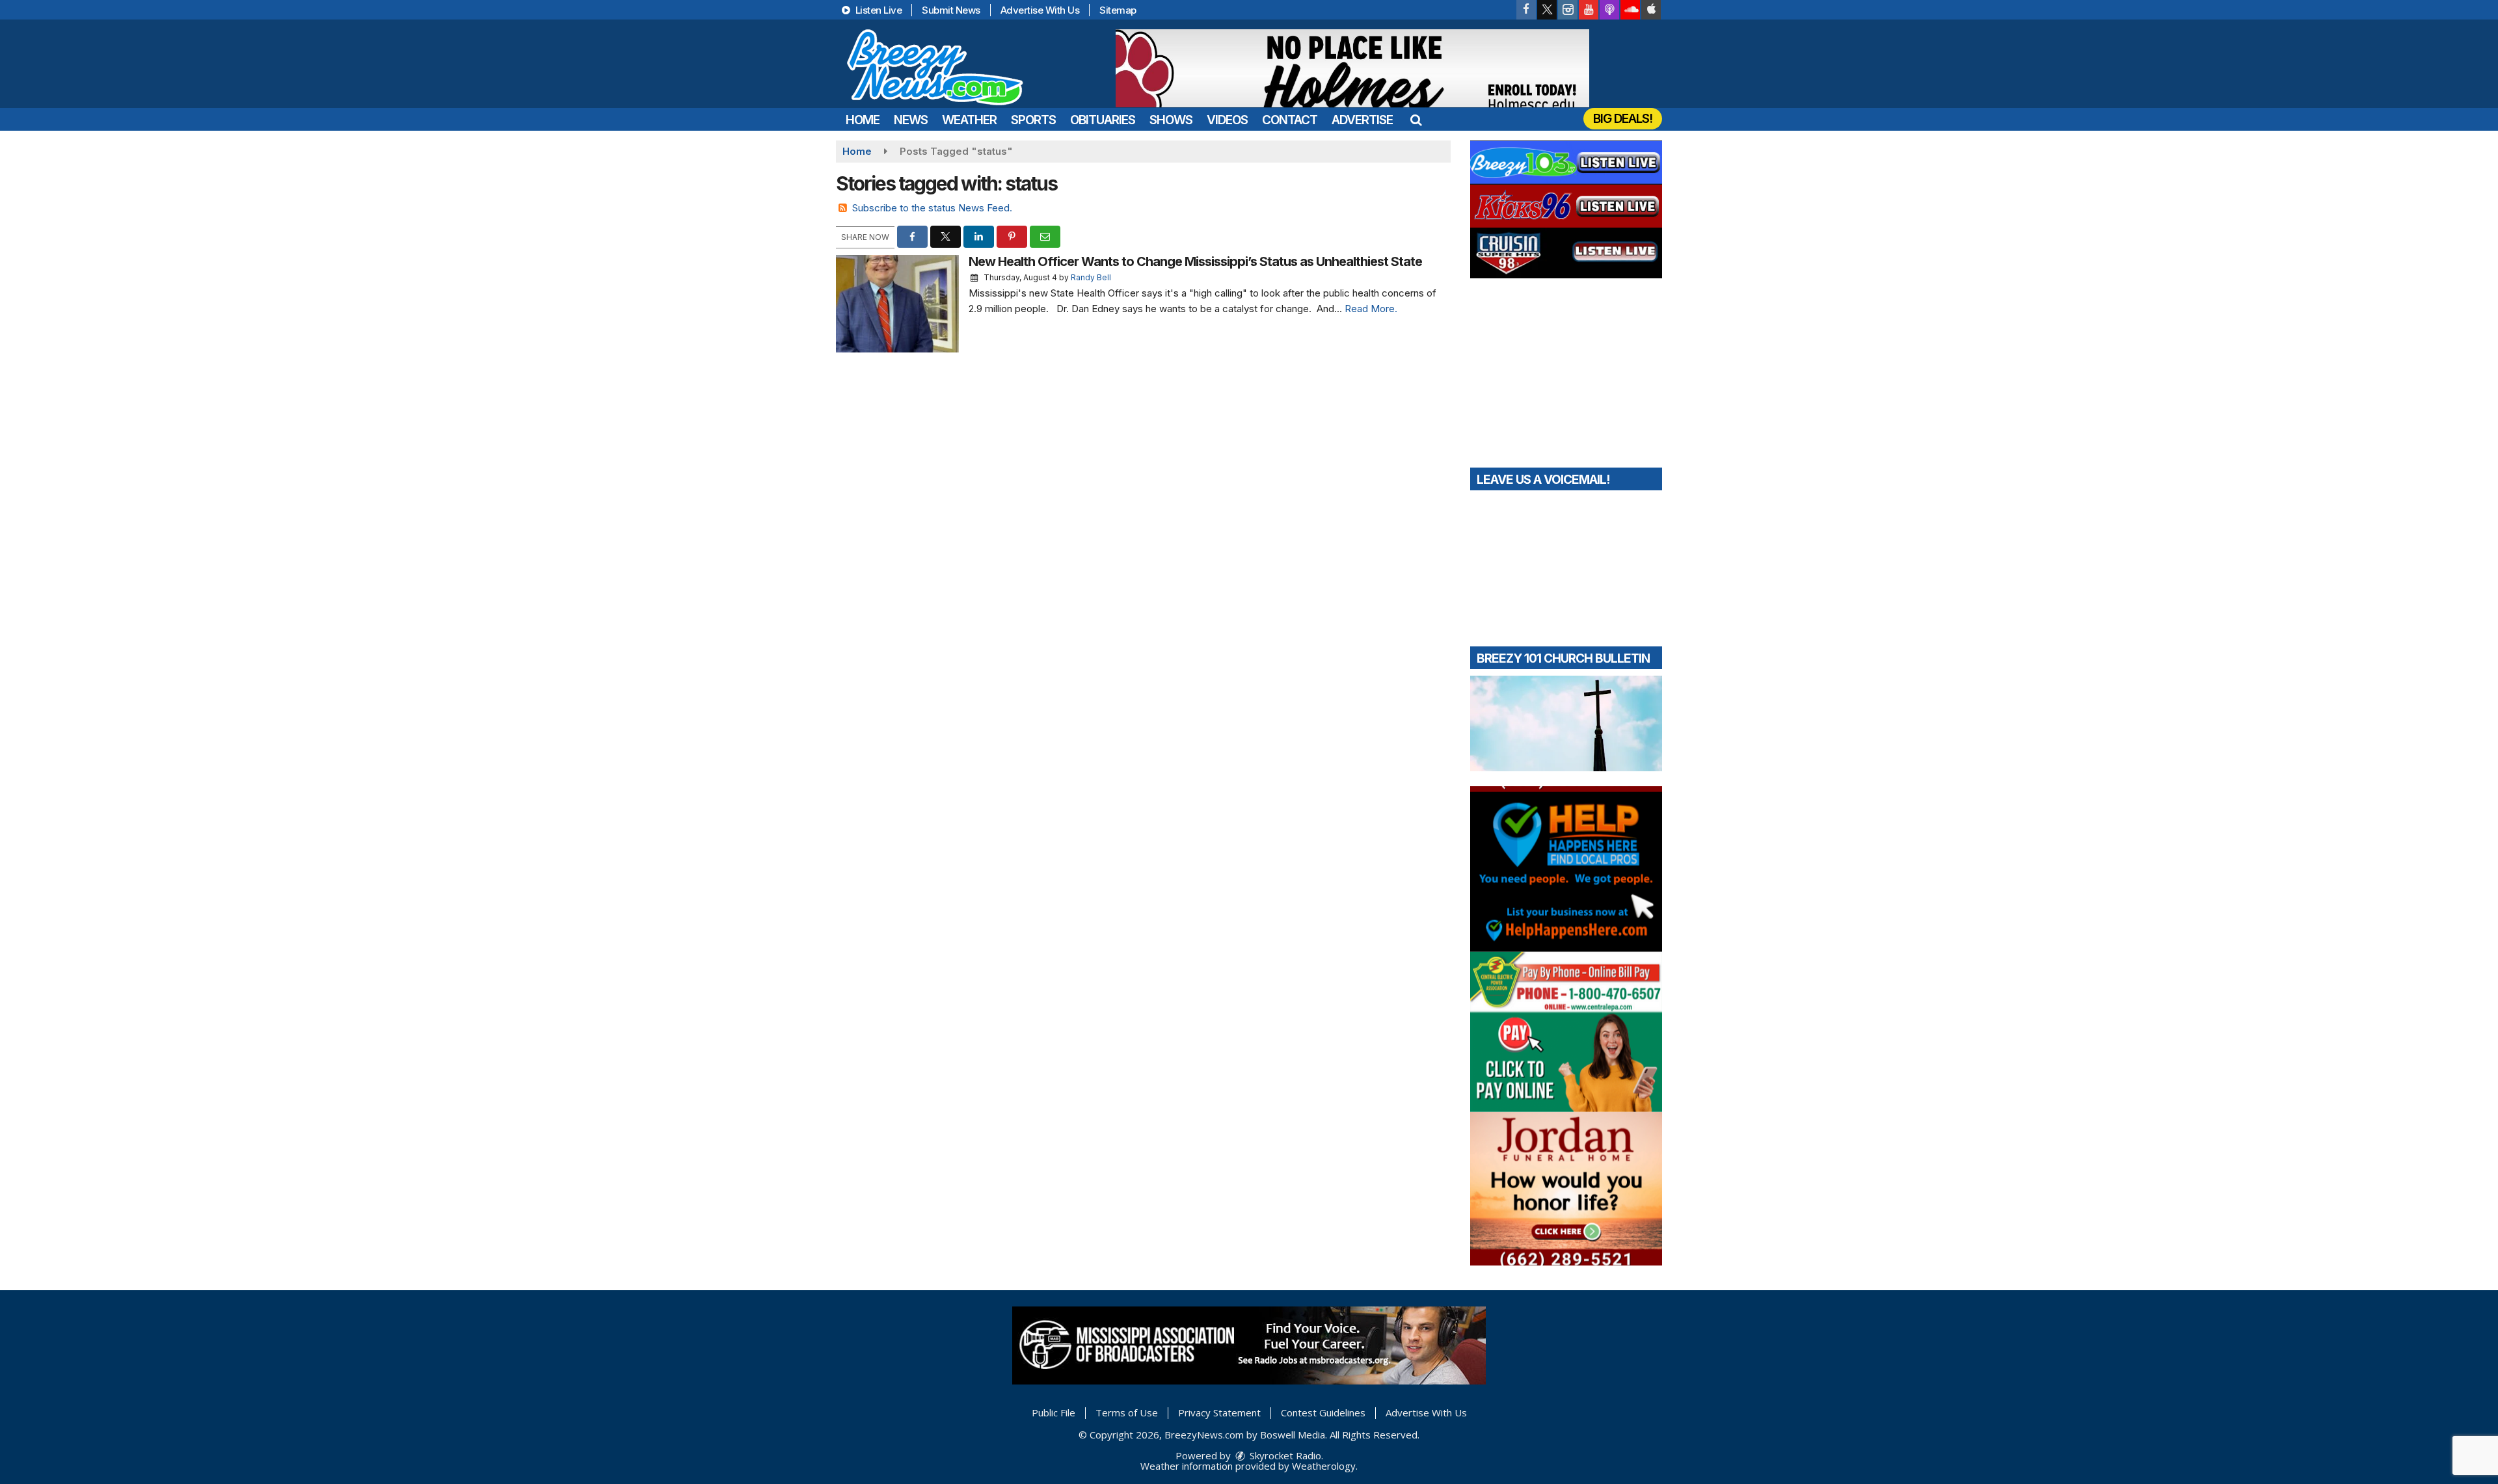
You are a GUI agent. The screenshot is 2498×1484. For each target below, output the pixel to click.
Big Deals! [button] (1623, 119)
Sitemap (1118, 10)
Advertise (1362, 120)
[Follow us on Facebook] (1526, 10)
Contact (1290, 120)
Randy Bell (1091, 277)
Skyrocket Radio (1284, 1455)
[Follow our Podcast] (1609, 10)
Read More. (1371, 309)
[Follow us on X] (1547, 10)
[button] (1416, 120)
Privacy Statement (1219, 1412)
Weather (969, 120)
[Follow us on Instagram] (1568, 10)
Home (863, 120)
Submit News (951, 10)
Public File (1054, 1412)
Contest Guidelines (1323, 1412)
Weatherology (1324, 1466)
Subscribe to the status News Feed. (932, 208)
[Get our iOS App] (1651, 10)
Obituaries (1103, 120)
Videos (1227, 120)
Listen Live (877, 10)
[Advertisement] (1352, 68)
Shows (1171, 120)
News (911, 120)
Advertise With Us (1040, 10)
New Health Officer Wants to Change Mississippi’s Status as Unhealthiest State (1195, 261)
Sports (1033, 120)
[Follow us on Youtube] (1589, 10)
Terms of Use (1127, 1412)
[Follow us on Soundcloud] (1630, 10)
